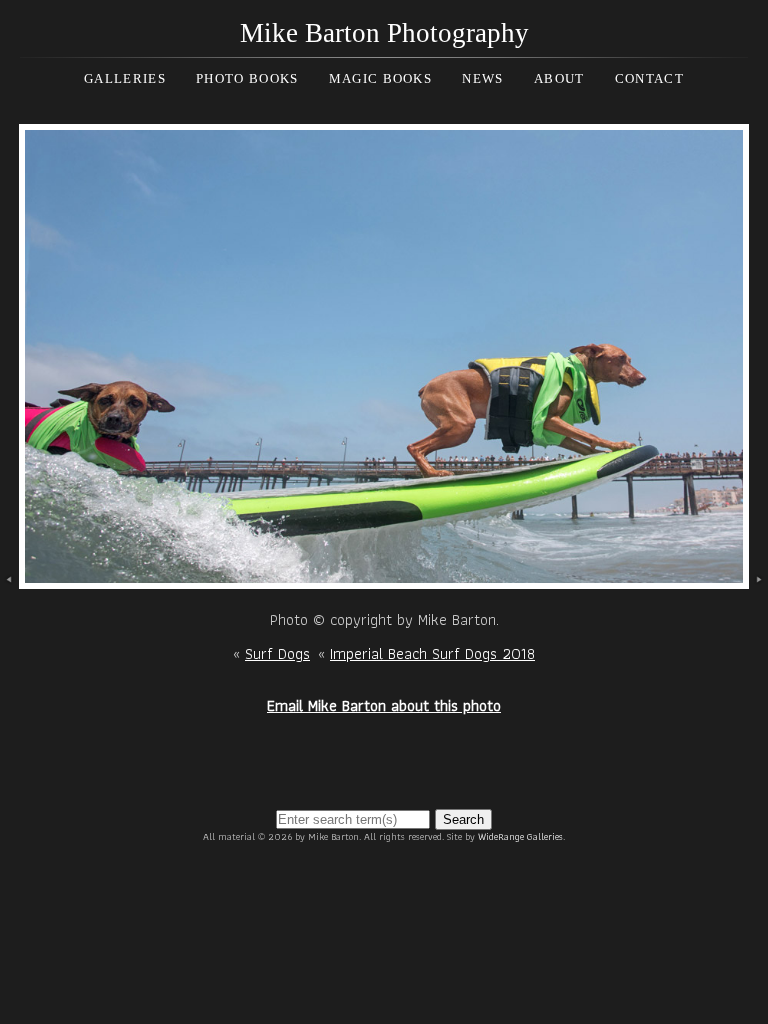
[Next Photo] (383, 576)
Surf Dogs (277, 653)
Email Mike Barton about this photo (384, 705)
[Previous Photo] (9, 576)
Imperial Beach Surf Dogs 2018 (432, 653)
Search (463, 819)
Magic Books (380, 78)
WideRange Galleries (520, 836)
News (482, 78)
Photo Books (247, 78)
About (559, 78)
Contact (649, 78)
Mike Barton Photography (384, 33)
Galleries (125, 78)
